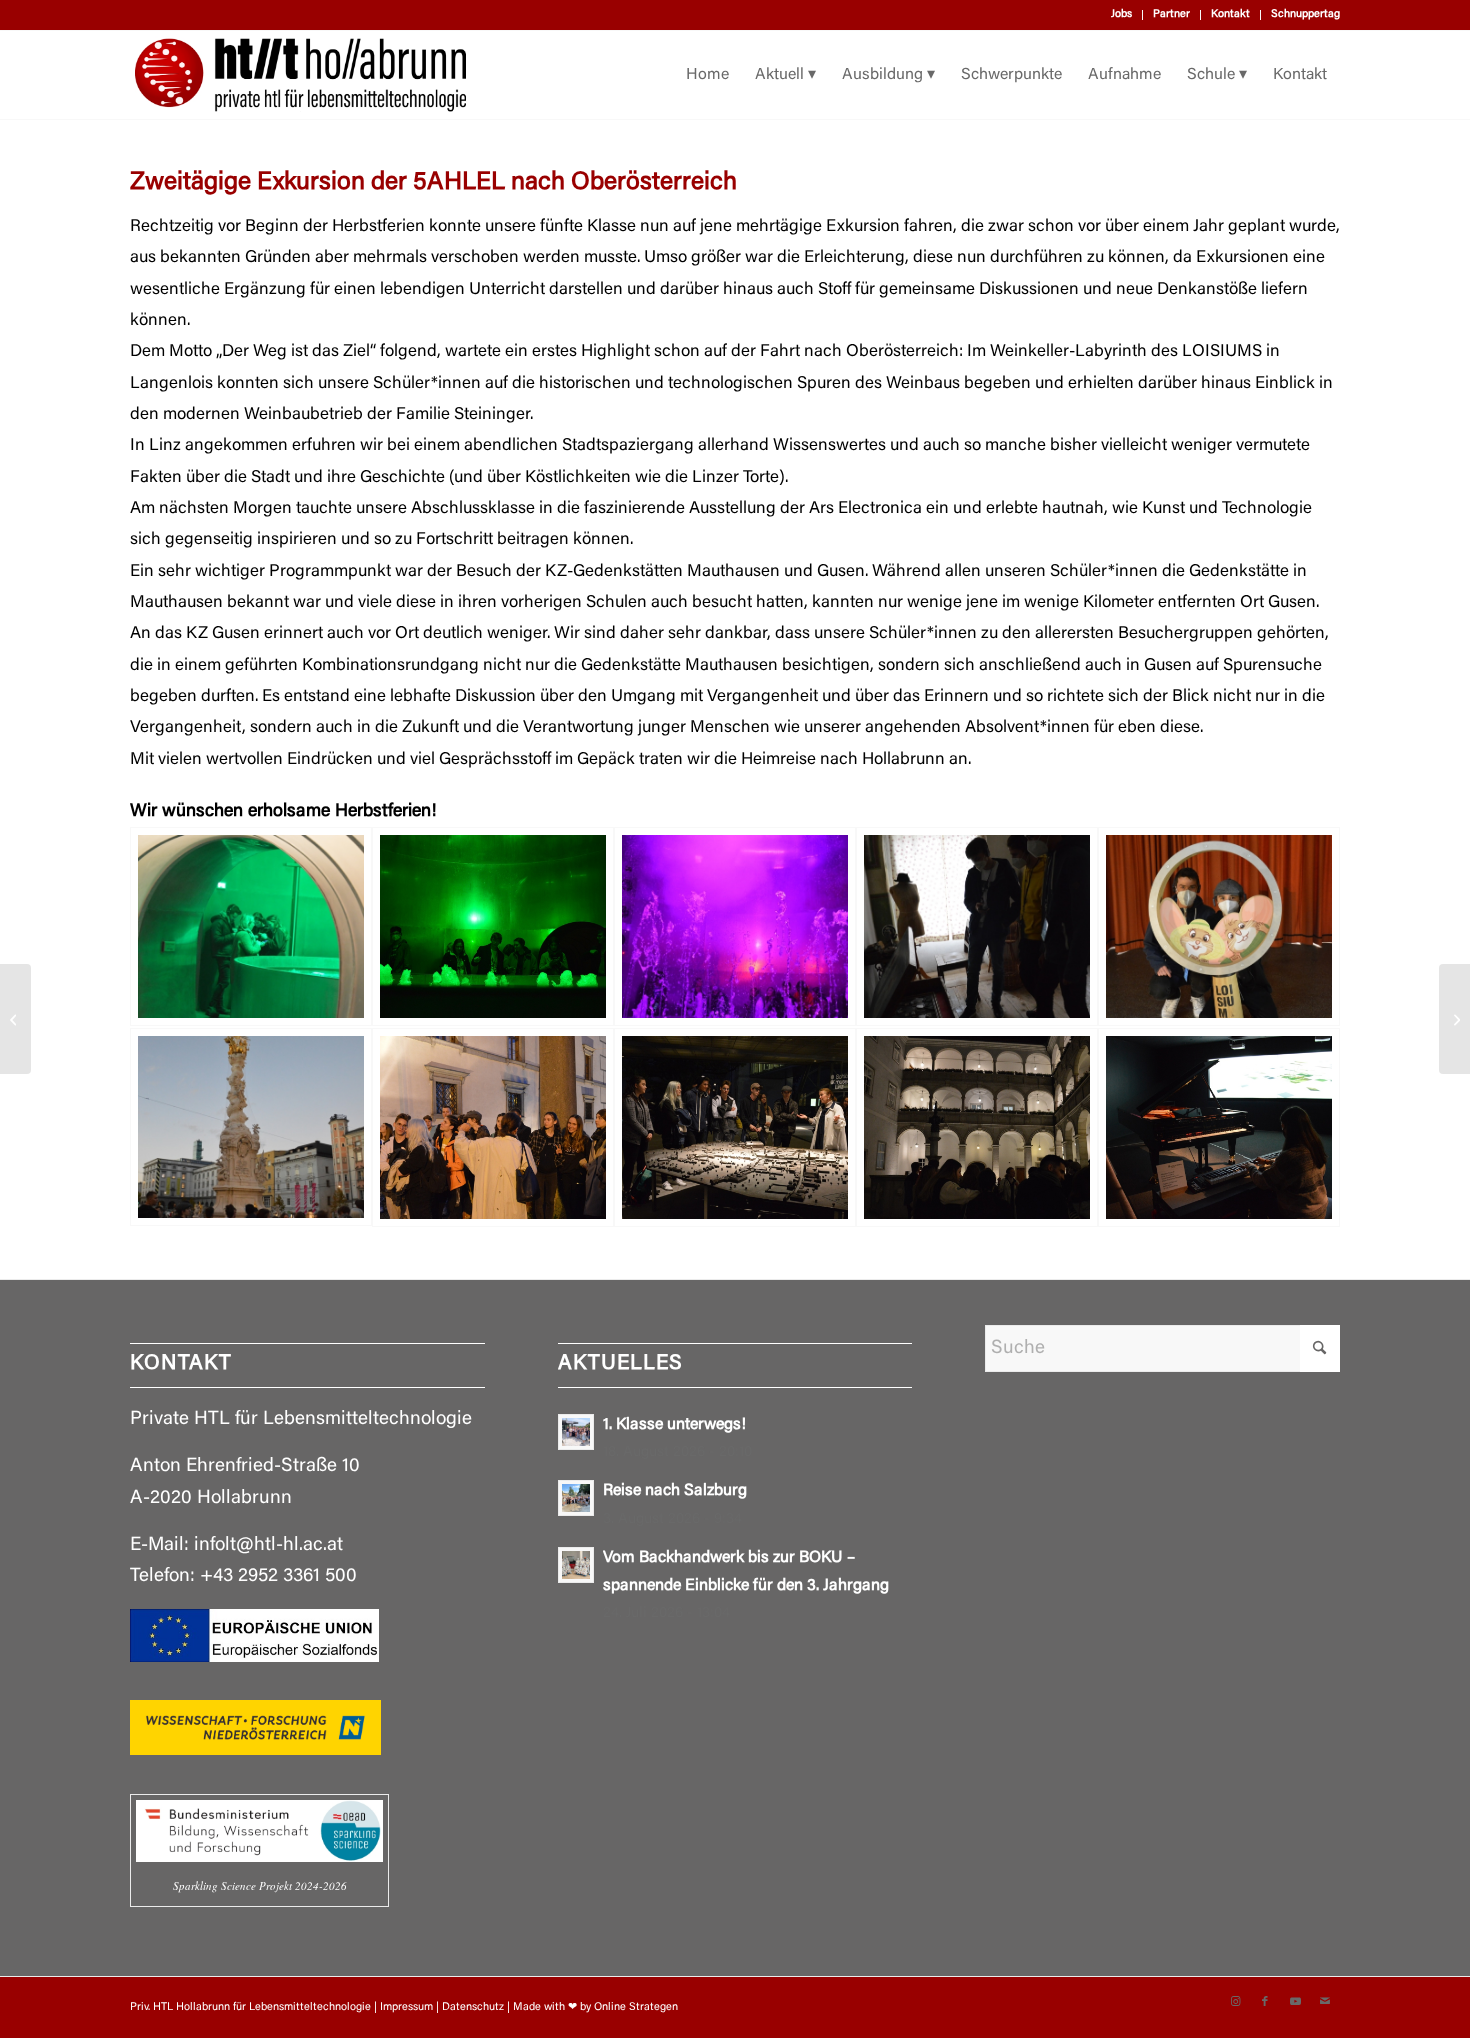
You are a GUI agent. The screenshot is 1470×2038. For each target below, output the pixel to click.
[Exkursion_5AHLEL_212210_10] (1219, 1127)
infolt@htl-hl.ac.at (268, 1545)
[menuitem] (1122, 15)
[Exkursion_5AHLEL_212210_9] (977, 1127)
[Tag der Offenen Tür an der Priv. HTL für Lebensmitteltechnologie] (15, 1019)
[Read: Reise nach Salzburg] (576, 1498)
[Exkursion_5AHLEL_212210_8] (735, 1127)
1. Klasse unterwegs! (674, 1425)
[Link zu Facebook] (1265, 2002)
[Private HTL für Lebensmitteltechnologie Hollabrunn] (300, 75)
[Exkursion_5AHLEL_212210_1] (251, 926)
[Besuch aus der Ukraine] (1454, 1019)
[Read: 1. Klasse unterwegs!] (576, 1432)
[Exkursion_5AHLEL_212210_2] (493, 926)
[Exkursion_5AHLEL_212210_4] (977, 926)
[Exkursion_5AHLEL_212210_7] (493, 1127)
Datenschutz (473, 2007)
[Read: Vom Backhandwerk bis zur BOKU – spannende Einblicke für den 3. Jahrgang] (576, 1565)
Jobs (1121, 14)
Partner (1171, 14)
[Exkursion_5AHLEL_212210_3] (735, 926)
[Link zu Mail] (1325, 2002)
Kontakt (1230, 14)
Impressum (406, 2007)
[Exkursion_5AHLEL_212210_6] (251, 1127)
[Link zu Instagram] (1235, 2002)
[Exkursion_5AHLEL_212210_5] (1219, 926)
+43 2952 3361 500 (278, 1576)
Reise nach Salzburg (675, 1491)
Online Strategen (636, 2007)
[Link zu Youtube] (1295, 2002)
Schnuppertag (1305, 14)
